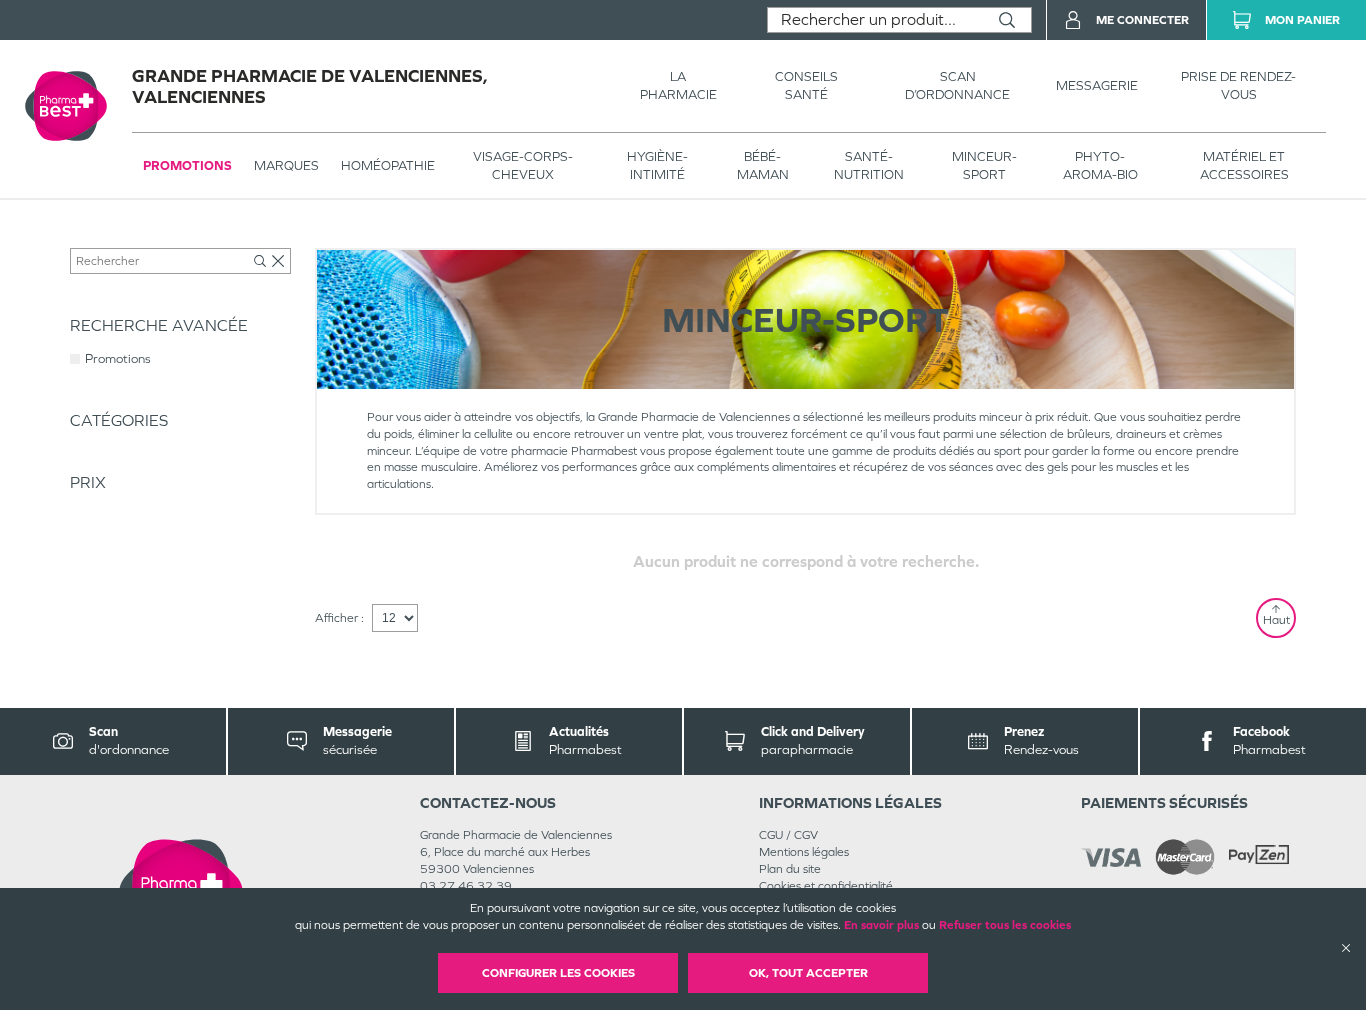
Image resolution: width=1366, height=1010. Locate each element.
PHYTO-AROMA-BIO (1100, 165)
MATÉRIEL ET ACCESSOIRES (1244, 165)
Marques (286, 165)
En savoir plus (881, 925)
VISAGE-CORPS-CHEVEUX (523, 165)
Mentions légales (804, 852)
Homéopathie (388, 165)
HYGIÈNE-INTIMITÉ (657, 165)
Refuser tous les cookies (1005, 925)
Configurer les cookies (558, 973)
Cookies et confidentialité (826, 886)
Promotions (187, 165)
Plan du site (790, 869)
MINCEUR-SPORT (984, 165)
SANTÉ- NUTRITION (869, 165)
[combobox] (875, 20)
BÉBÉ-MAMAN (763, 165)
